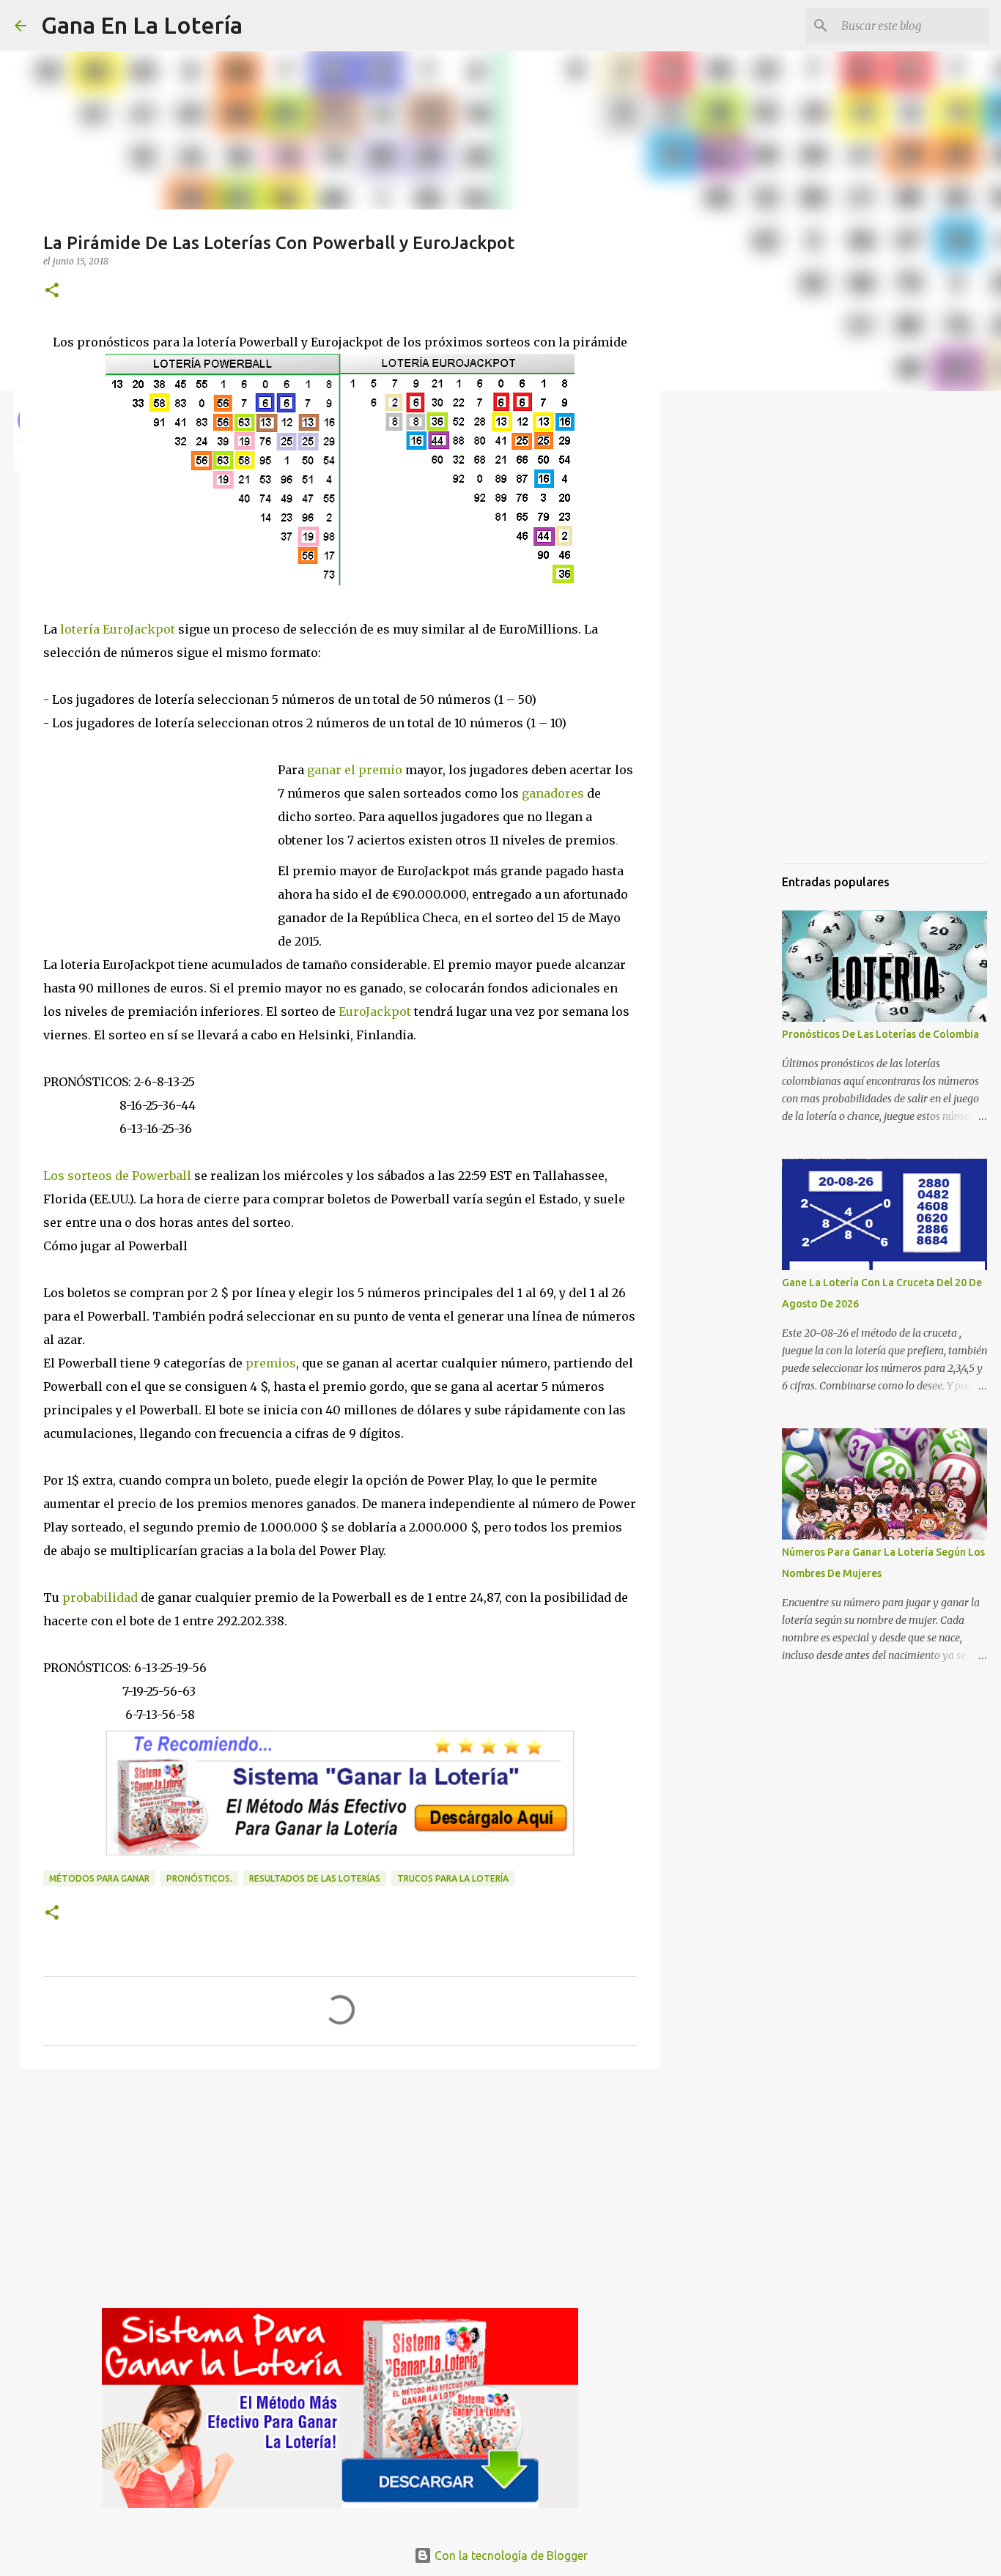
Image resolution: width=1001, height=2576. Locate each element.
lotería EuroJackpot (118, 629)
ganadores (553, 793)
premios (269, 1363)
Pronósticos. (199, 1878)
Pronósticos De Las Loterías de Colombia (880, 1034)
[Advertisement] (160, 834)
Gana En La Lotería (142, 25)
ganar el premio (355, 770)
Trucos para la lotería (453, 1878)
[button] (52, 291)
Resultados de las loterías (315, 1878)
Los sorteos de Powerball (117, 1176)
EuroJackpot (375, 1012)
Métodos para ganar (99, 1878)
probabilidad (100, 1597)
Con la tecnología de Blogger (510, 2555)
